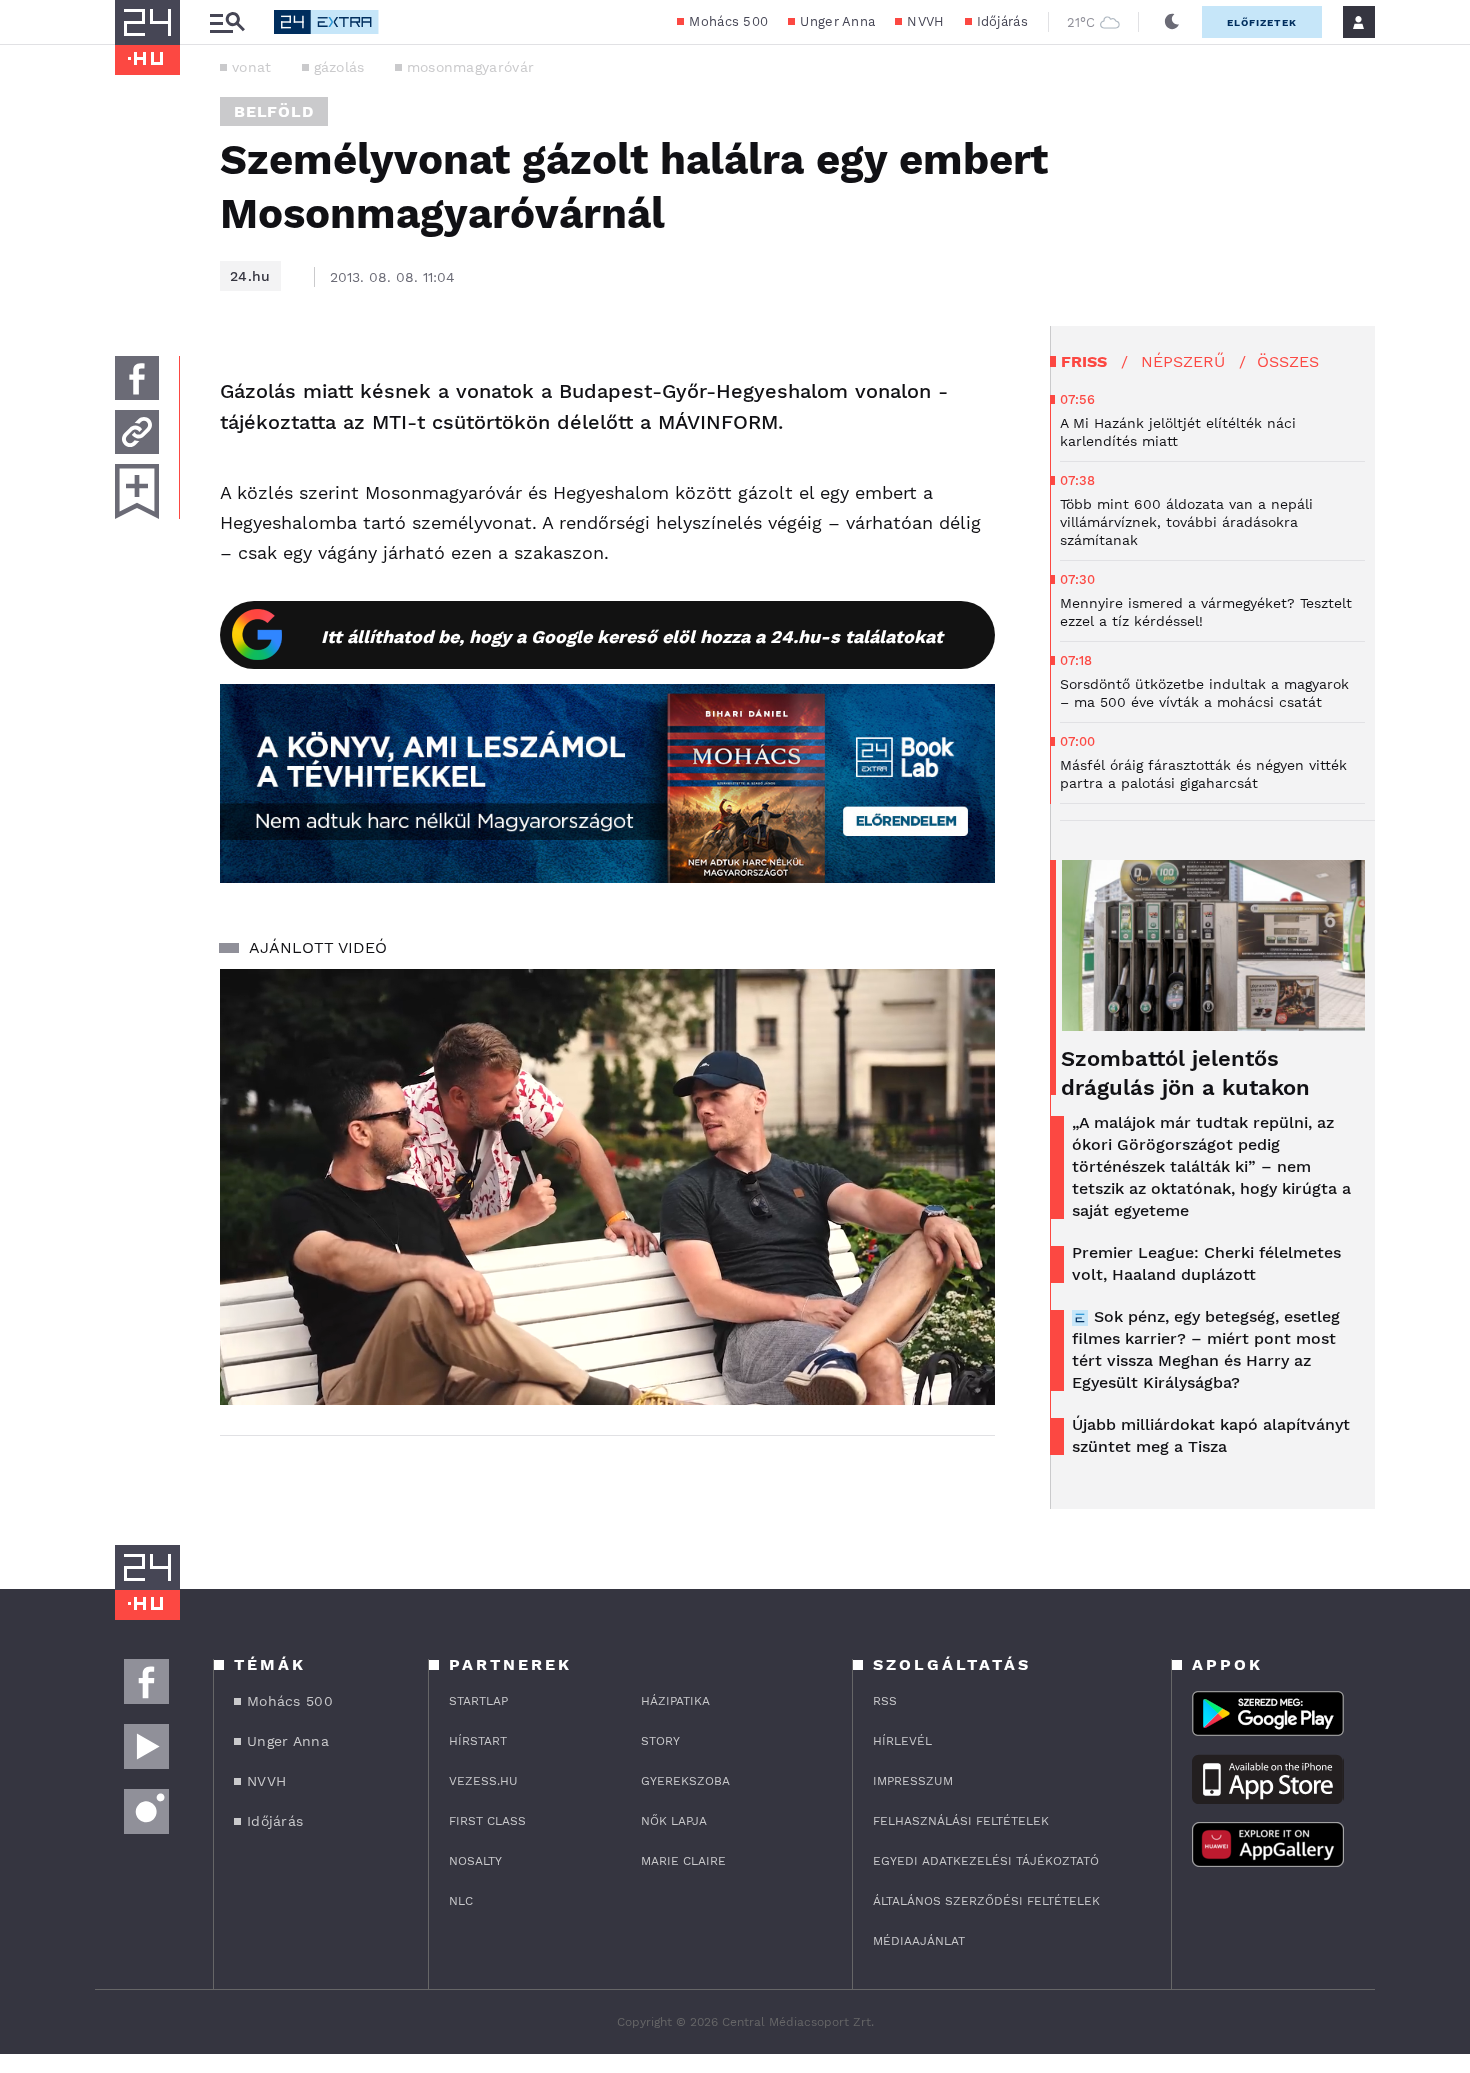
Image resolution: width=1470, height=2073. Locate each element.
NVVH (925, 21)
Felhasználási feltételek (961, 1821)
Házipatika (675, 1701)
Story (660, 1741)
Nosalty (475, 1861)
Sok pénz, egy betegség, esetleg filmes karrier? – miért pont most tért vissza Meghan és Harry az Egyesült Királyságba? (1206, 1349)
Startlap (478, 1701)
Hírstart (478, 1741)
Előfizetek (1262, 22)
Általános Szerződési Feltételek (986, 1901)
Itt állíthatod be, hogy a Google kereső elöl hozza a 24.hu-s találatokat (632, 636)
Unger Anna (837, 21)
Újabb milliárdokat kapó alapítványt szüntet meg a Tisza (1211, 1435)
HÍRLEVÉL (902, 1741)
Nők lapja (674, 1821)
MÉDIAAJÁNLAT (919, 1941)
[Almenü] (227, 22)
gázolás (339, 67)
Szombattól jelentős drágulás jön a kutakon (1185, 1073)
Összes (1288, 361)
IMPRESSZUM (913, 1781)
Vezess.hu (483, 1781)
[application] (607, 1187)
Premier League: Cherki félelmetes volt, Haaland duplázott (1206, 1263)
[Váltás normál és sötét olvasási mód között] (1172, 22)
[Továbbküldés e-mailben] (137, 432)
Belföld (274, 111)
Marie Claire (683, 1861)
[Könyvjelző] (137, 491)
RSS (885, 1701)
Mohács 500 (728, 21)
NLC (461, 1901)
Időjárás (1002, 21)
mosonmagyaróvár (471, 67)
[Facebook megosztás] (137, 378)
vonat (252, 67)
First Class (487, 1821)
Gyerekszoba (685, 1781)
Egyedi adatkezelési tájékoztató (986, 1861)
